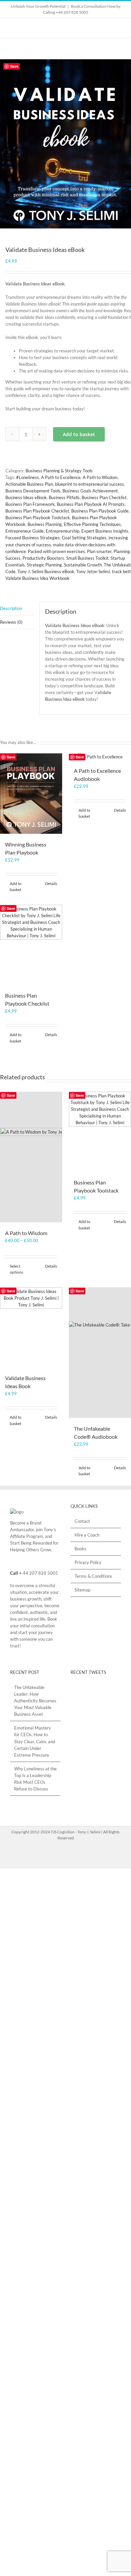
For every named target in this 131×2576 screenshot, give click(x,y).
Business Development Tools (33, 491)
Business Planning (45, 524)
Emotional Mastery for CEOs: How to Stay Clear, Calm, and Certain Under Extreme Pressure (35, 1741)
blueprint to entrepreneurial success (90, 484)
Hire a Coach (87, 1535)
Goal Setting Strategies (84, 538)
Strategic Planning (44, 565)
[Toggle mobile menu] (118, 49)
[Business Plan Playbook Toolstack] (100, 1132)
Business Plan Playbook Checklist (37, 511)
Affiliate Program (27, 1536)
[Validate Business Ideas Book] (31, 1327)
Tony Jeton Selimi (93, 571)
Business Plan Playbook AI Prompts (91, 504)
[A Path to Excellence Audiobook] (100, 757)
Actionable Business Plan (29, 484)
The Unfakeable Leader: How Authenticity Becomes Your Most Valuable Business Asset (35, 1701)
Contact (82, 1521)
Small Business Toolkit (87, 558)
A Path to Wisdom (100, 477)
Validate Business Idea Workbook (37, 578)
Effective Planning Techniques (92, 524)
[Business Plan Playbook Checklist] (31, 945)
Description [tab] (11, 608)
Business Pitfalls (64, 497)
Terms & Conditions (93, 1576)
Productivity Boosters (43, 558)
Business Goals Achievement (90, 491)
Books (80, 1549)
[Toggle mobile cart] (106, 49)
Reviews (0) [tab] (11, 622)
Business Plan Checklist (104, 497)
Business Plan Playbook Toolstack (38, 518)
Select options (16, 1269)
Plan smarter (99, 551)
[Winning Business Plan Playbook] (31, 793)
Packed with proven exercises (56, 551)
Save (14, 66)
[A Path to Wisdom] (31, 1157)
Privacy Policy (88, 1562)
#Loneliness (28, 477)
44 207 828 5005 (40, 1573)
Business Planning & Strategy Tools (59, 471)
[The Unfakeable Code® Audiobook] (100, 1353)
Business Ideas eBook (26, 497)
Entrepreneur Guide (25, 531)
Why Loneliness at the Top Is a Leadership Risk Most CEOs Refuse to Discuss (35, 1779)
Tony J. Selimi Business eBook (46, 571)
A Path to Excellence (61, 477)
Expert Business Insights (105, 531)
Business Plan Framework (30, 504)
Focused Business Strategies (33, 538)
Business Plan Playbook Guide (100, 511)
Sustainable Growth (83, 565)
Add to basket (79, 434)
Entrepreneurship (62, 531)
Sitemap (82, 1590)
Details (51, 884)
